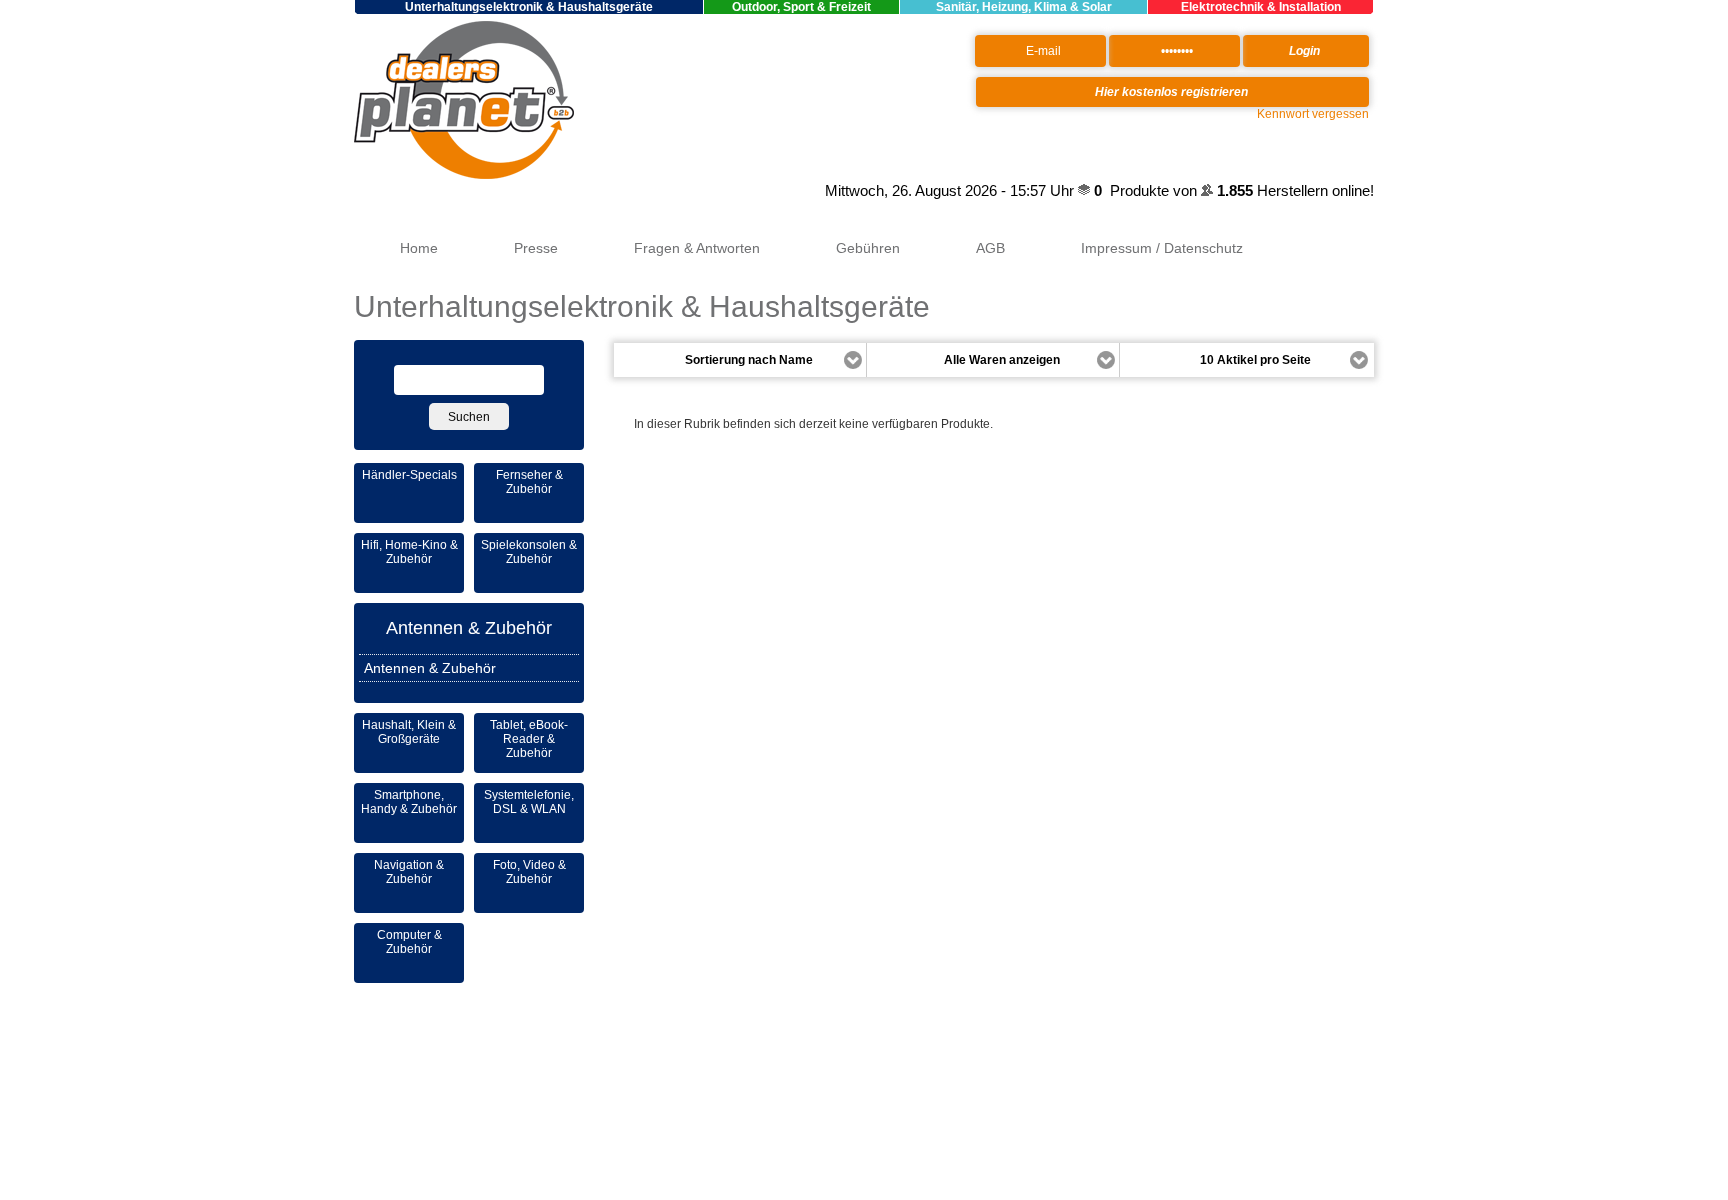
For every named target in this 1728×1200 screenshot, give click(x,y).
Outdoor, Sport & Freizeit (801, 7)
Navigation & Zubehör (409, 872)
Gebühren (868, 248)
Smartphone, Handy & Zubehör (409, 802)
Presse (536, 248)
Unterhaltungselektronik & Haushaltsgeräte (529, 7)
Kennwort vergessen (1313, 114)
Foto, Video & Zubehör (529, 872)
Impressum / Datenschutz (1162, 248)
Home (419, 248)
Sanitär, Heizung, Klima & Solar (1024, 7)
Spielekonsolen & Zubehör (529, 552)
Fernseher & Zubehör (529, 482)
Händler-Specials (409, 475)
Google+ (797, 191)
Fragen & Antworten (697, 248)
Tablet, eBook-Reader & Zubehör (529, 739)
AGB (990, 248)
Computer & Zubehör (409, 942)
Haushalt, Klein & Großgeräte (409, 732)
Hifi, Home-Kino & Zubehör (409, 552)
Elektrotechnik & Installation (1261, 7)
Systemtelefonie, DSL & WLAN (529, 802)
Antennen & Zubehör (469, 628)
